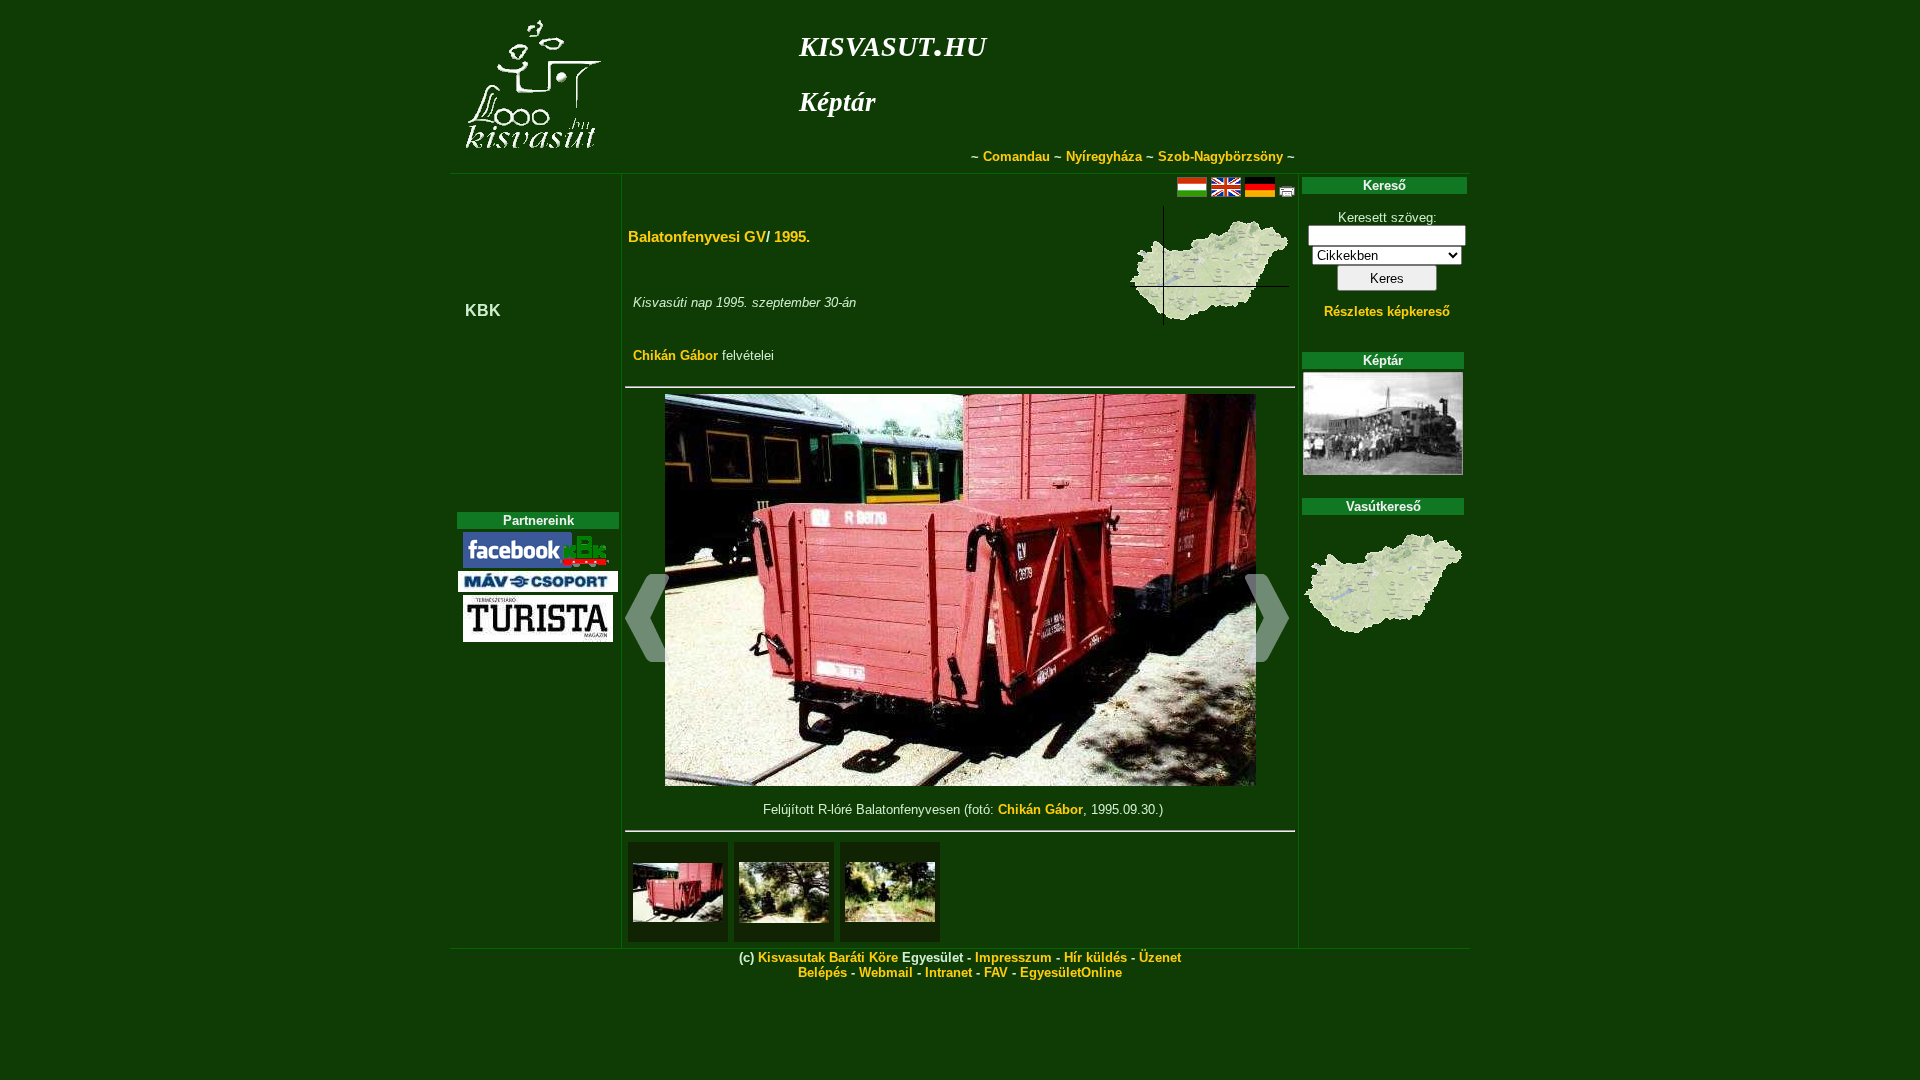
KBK (483, 310)
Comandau (1016, 156)
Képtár (837, 102)
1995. (792, 236)
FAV (996, 972)
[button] (647, 621)
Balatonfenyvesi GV (697, 236)
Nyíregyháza (1104, 156)
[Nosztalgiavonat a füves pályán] (890, 892)
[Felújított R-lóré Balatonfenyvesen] (678, 892)
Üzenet (1160, 957)
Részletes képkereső (1387, 311)
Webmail (886, 972)
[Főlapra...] (535, 162)
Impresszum (1013, 957)
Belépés (822, 972)
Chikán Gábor (675, 355)
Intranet (948, 972)
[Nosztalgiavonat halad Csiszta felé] (784, 892)
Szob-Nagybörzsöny (1220, 156)
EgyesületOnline (1071, 972)
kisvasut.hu (892, 42)
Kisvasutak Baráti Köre (828, 957)
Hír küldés (1095, 957)
